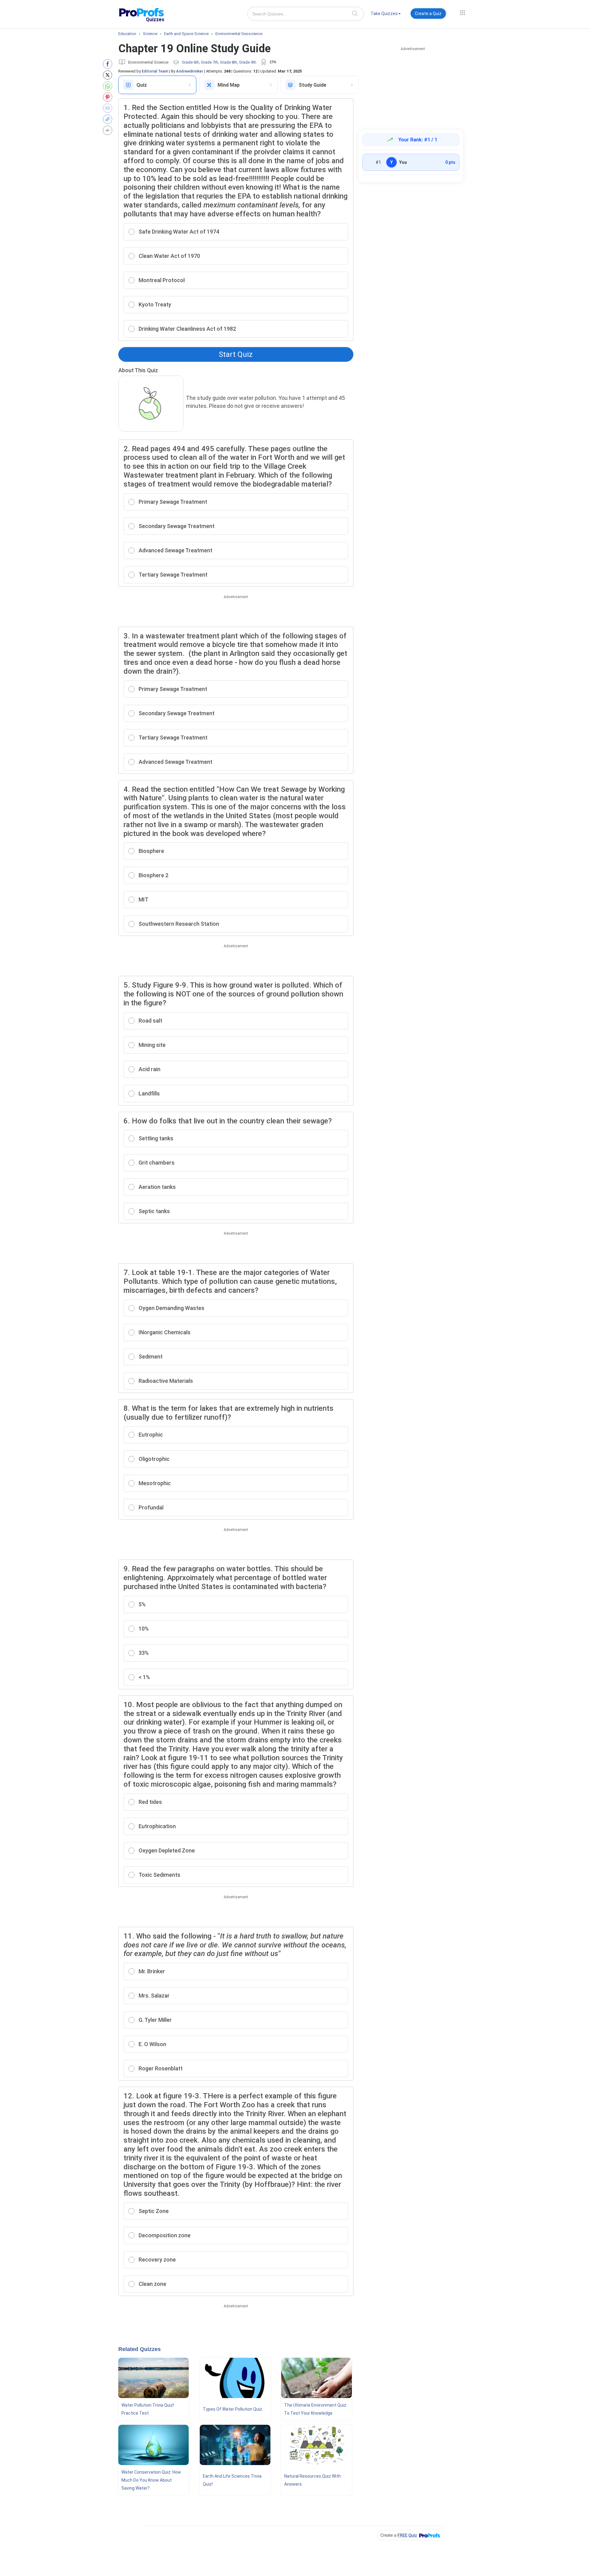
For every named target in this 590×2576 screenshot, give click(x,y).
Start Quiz (236, 354)
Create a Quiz (428, 14)
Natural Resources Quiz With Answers (313, 2480)
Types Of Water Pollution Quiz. (233, 2409)
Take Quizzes (384, 14)
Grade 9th (248, 62)
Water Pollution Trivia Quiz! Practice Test (148, 2409)
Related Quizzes (140, 2349)
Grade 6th (191, 62)
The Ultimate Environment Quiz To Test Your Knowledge (315, 2409)
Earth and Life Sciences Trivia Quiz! (232, 2480)
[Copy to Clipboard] (109, 119)
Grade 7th (210, 62)
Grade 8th (229, 62)
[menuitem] (386, 15)
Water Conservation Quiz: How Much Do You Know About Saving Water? (151, 2480)
